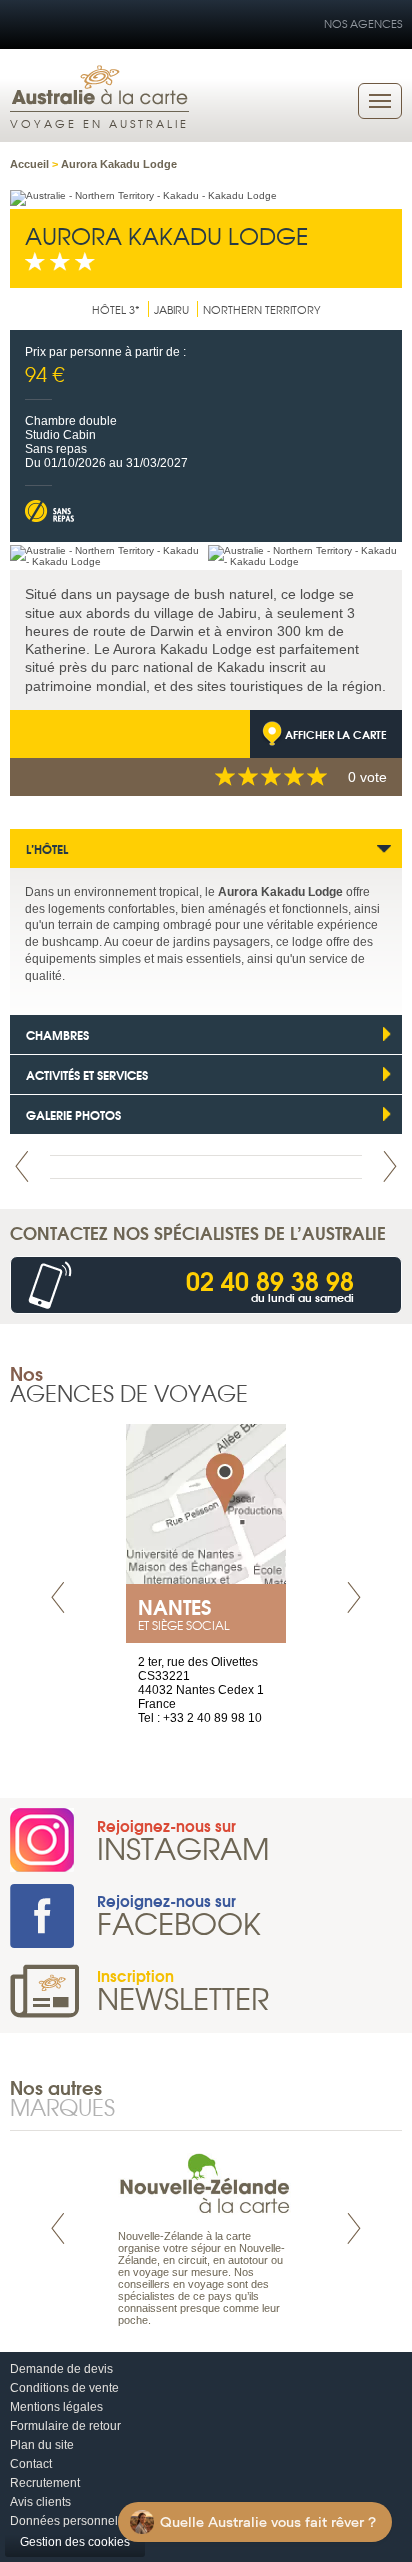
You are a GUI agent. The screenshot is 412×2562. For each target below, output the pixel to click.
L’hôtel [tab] (47, 848)
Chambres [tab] (57, 1034)
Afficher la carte (336, 734)
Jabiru (171, 309)
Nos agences (363, 23)
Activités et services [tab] (87, 1074)
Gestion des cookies (75, 2542)
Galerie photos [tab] (73, 1114)
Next (390, 1166)
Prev (22, 1166)
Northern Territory (262, 309)
